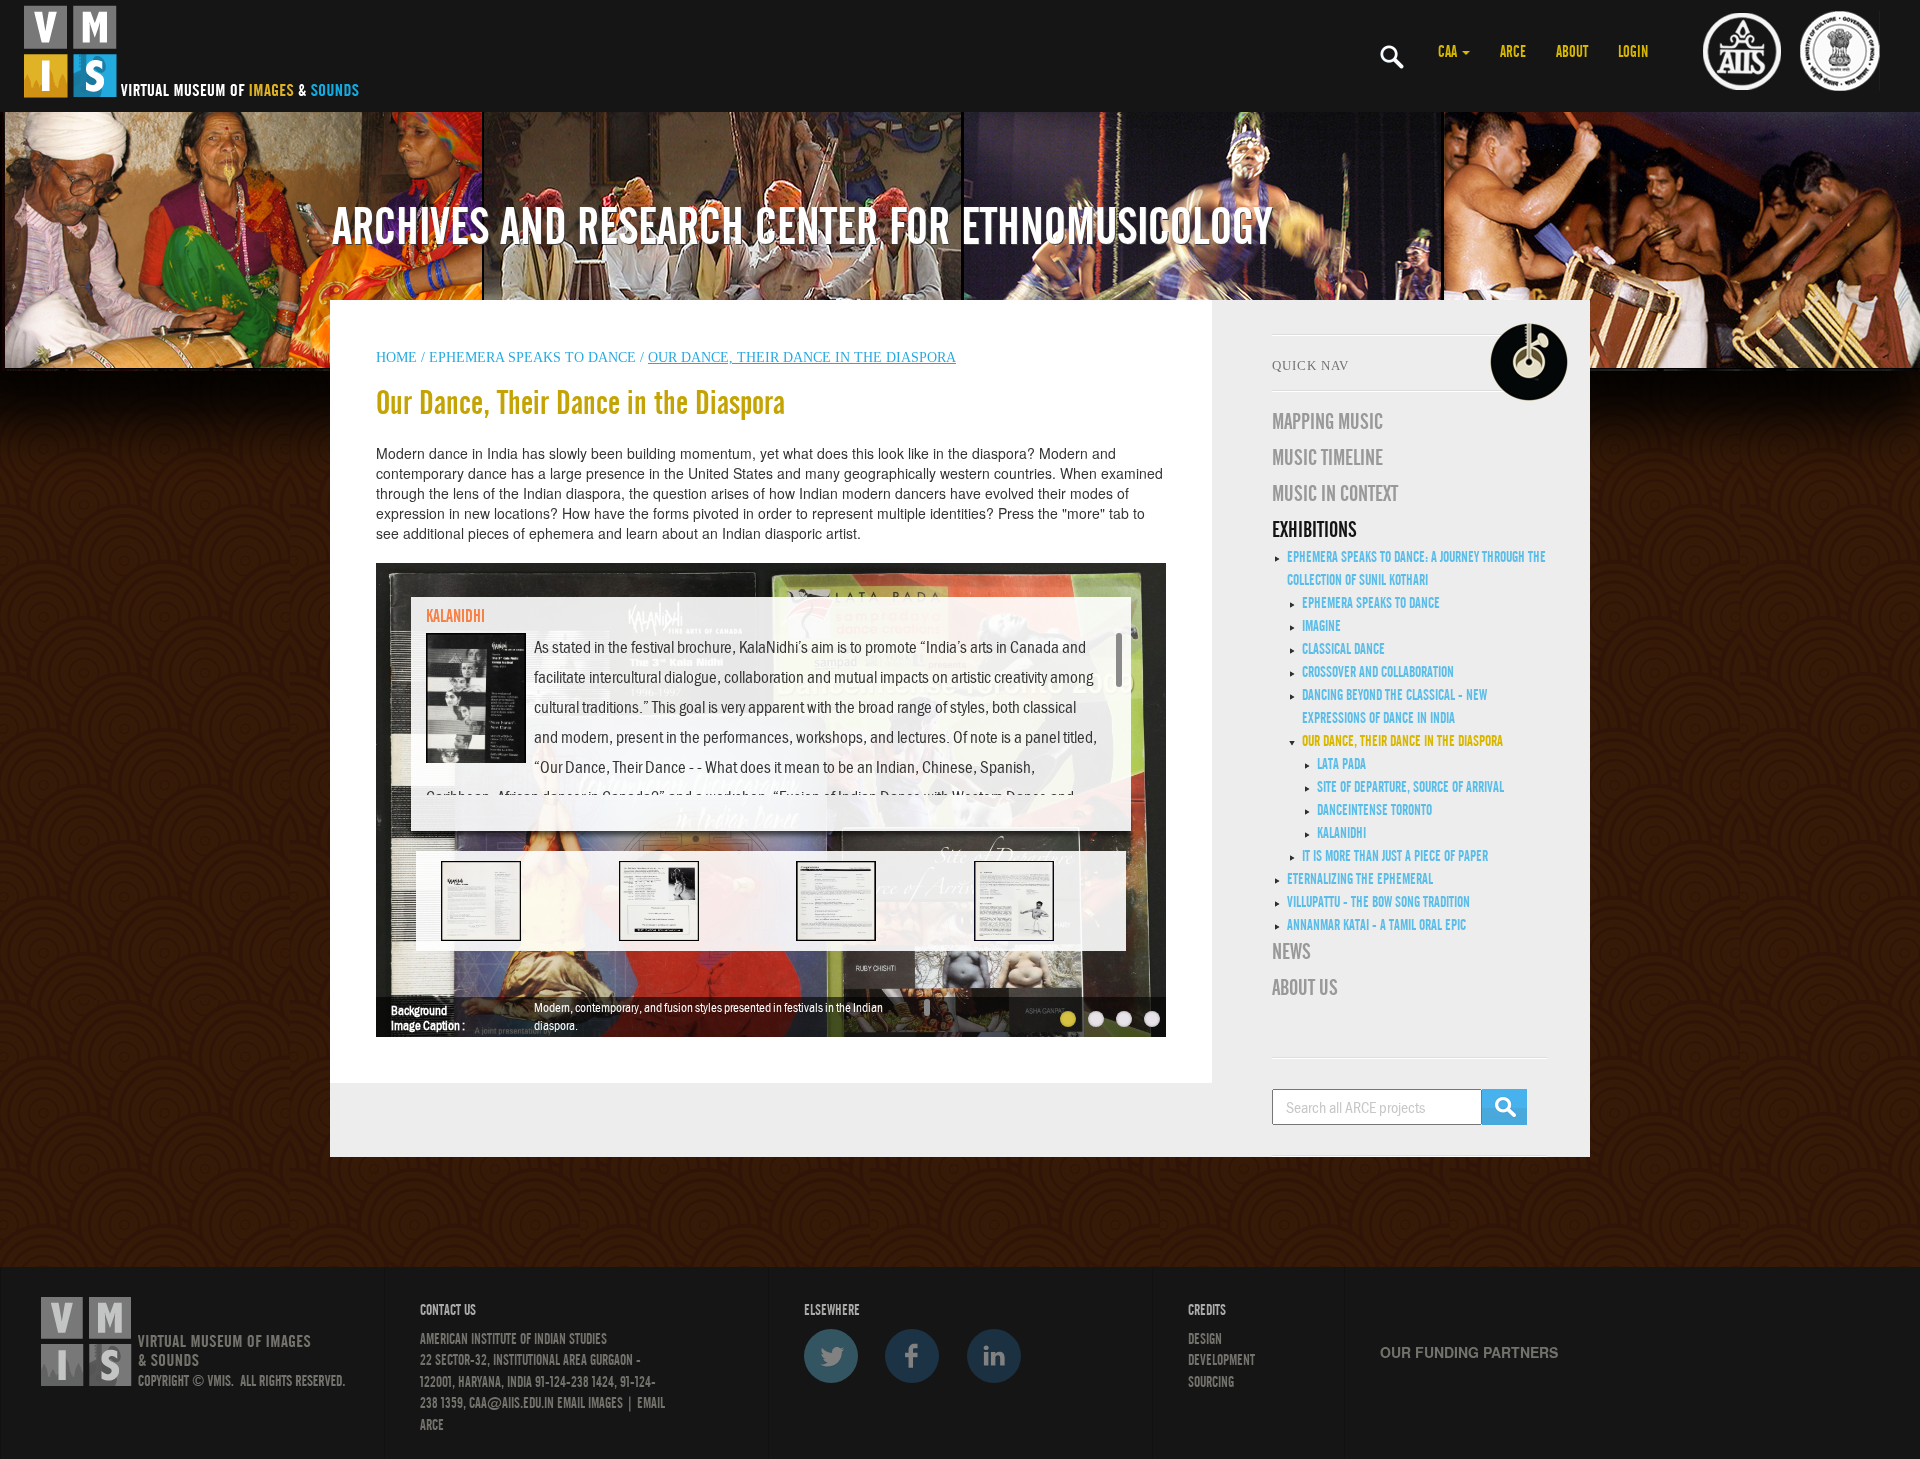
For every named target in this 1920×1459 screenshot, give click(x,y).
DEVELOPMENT (1221, 1360)
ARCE (1513, 52)
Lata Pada (1341, 764)
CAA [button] (1449, 52)
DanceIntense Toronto (1374, 810)
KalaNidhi (1341, 833)
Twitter (831, 1356)
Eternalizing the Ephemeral (1360, 879)
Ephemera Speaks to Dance (1371, 603)
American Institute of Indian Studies (513, 1339)
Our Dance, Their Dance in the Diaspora (1402, 741)
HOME (396, 357)
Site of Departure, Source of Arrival (1410, 787)
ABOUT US (1305, 988)
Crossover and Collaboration (1378, 672)
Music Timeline (1327, 458)
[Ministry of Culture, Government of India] (1840, 50)
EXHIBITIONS (1314, 530)
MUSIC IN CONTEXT (1335, 494)
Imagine (1321, 626)
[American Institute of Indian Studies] (1742, 50)
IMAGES (605, 1403)
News (1291, 952)
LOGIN (1633, 52)
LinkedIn (994, 1356)
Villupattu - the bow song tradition (1378, 902)
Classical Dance (1343, 649)
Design (1205, 1339)
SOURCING (1211, 1382)
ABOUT (1572, 52)
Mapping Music (1327, 422)
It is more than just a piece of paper (1395, 856)
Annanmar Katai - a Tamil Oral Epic (1376, 925)
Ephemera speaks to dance (532, 357)
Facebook (912, 1356)
